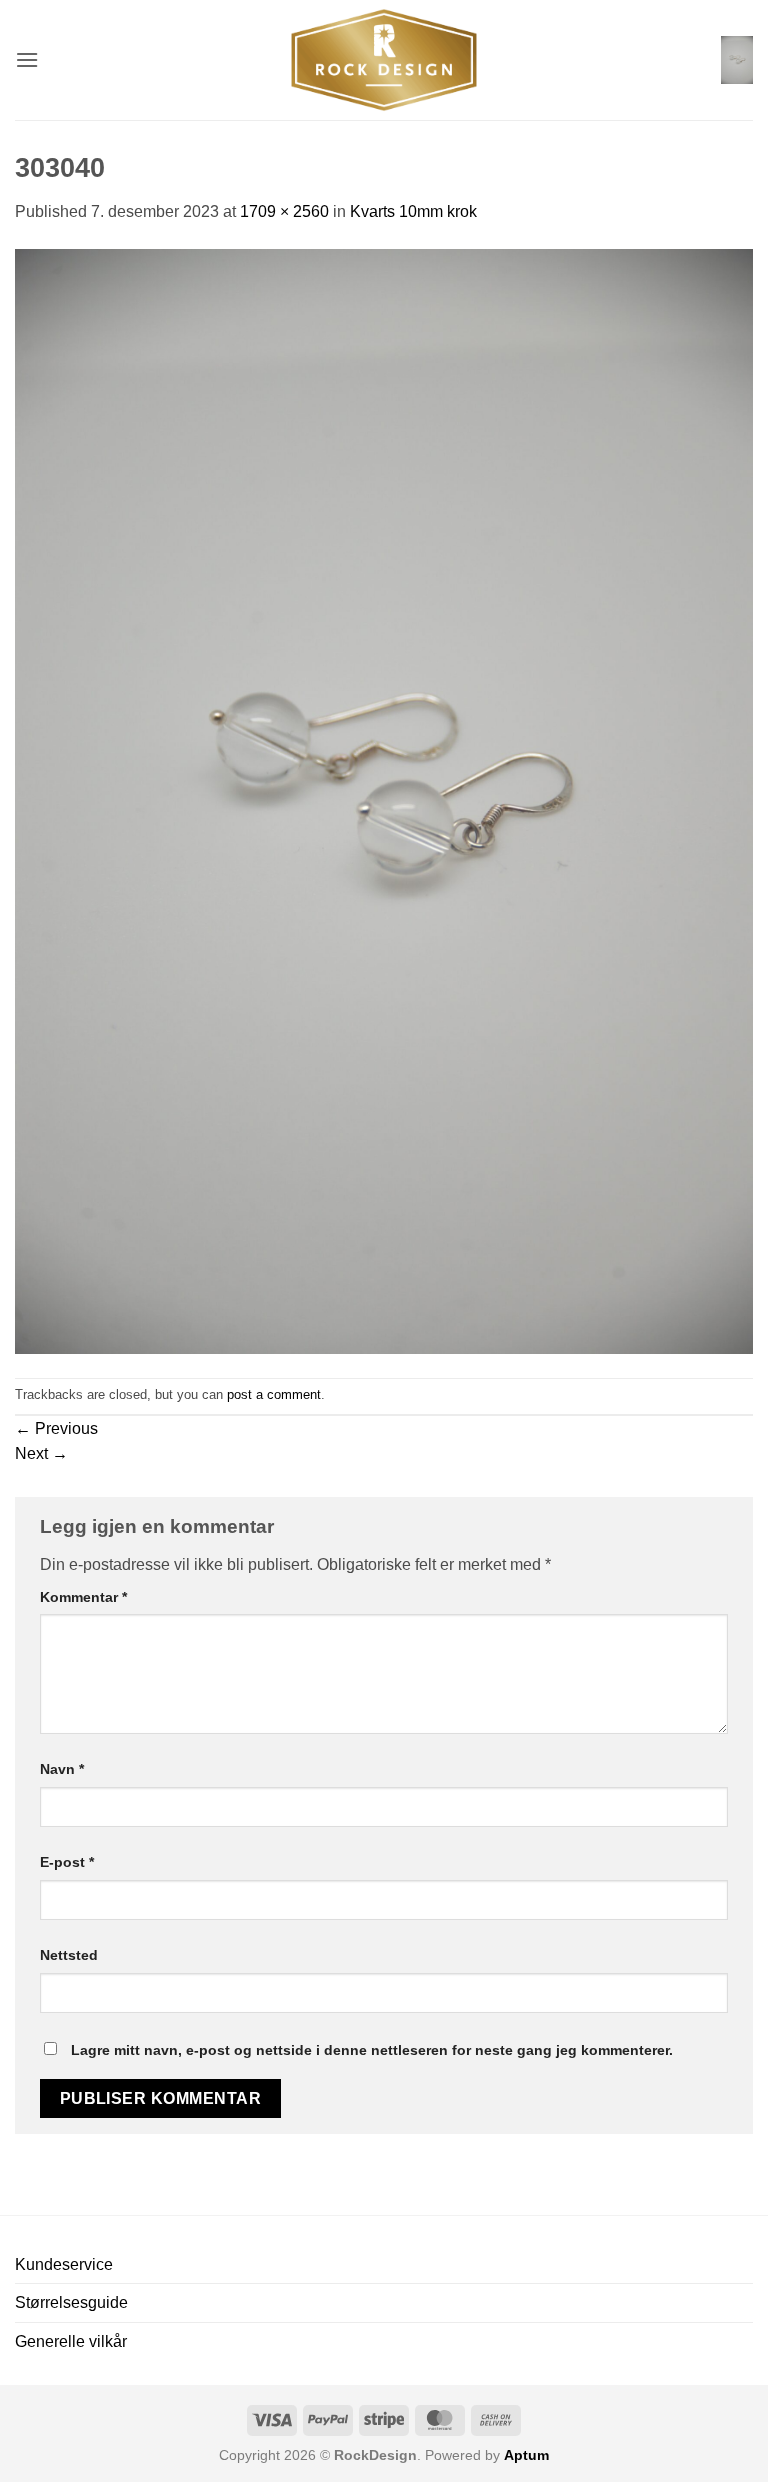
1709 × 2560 (284, 211)
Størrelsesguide (71, 2302)
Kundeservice (64, 2264)
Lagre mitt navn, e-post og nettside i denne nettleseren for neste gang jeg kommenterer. (372, 2050)
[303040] (384, 800)
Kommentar (83, 1597)
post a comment (274, 1394)
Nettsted (69, 1955)
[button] (27, 59)
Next (41, 1453)
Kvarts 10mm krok (413, 211)
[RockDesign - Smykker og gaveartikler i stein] (384, 60)
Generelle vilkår (71, 2341)
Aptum (526, 2455)
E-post (67, 1862)
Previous (56, 1428)
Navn (62, 1769)
